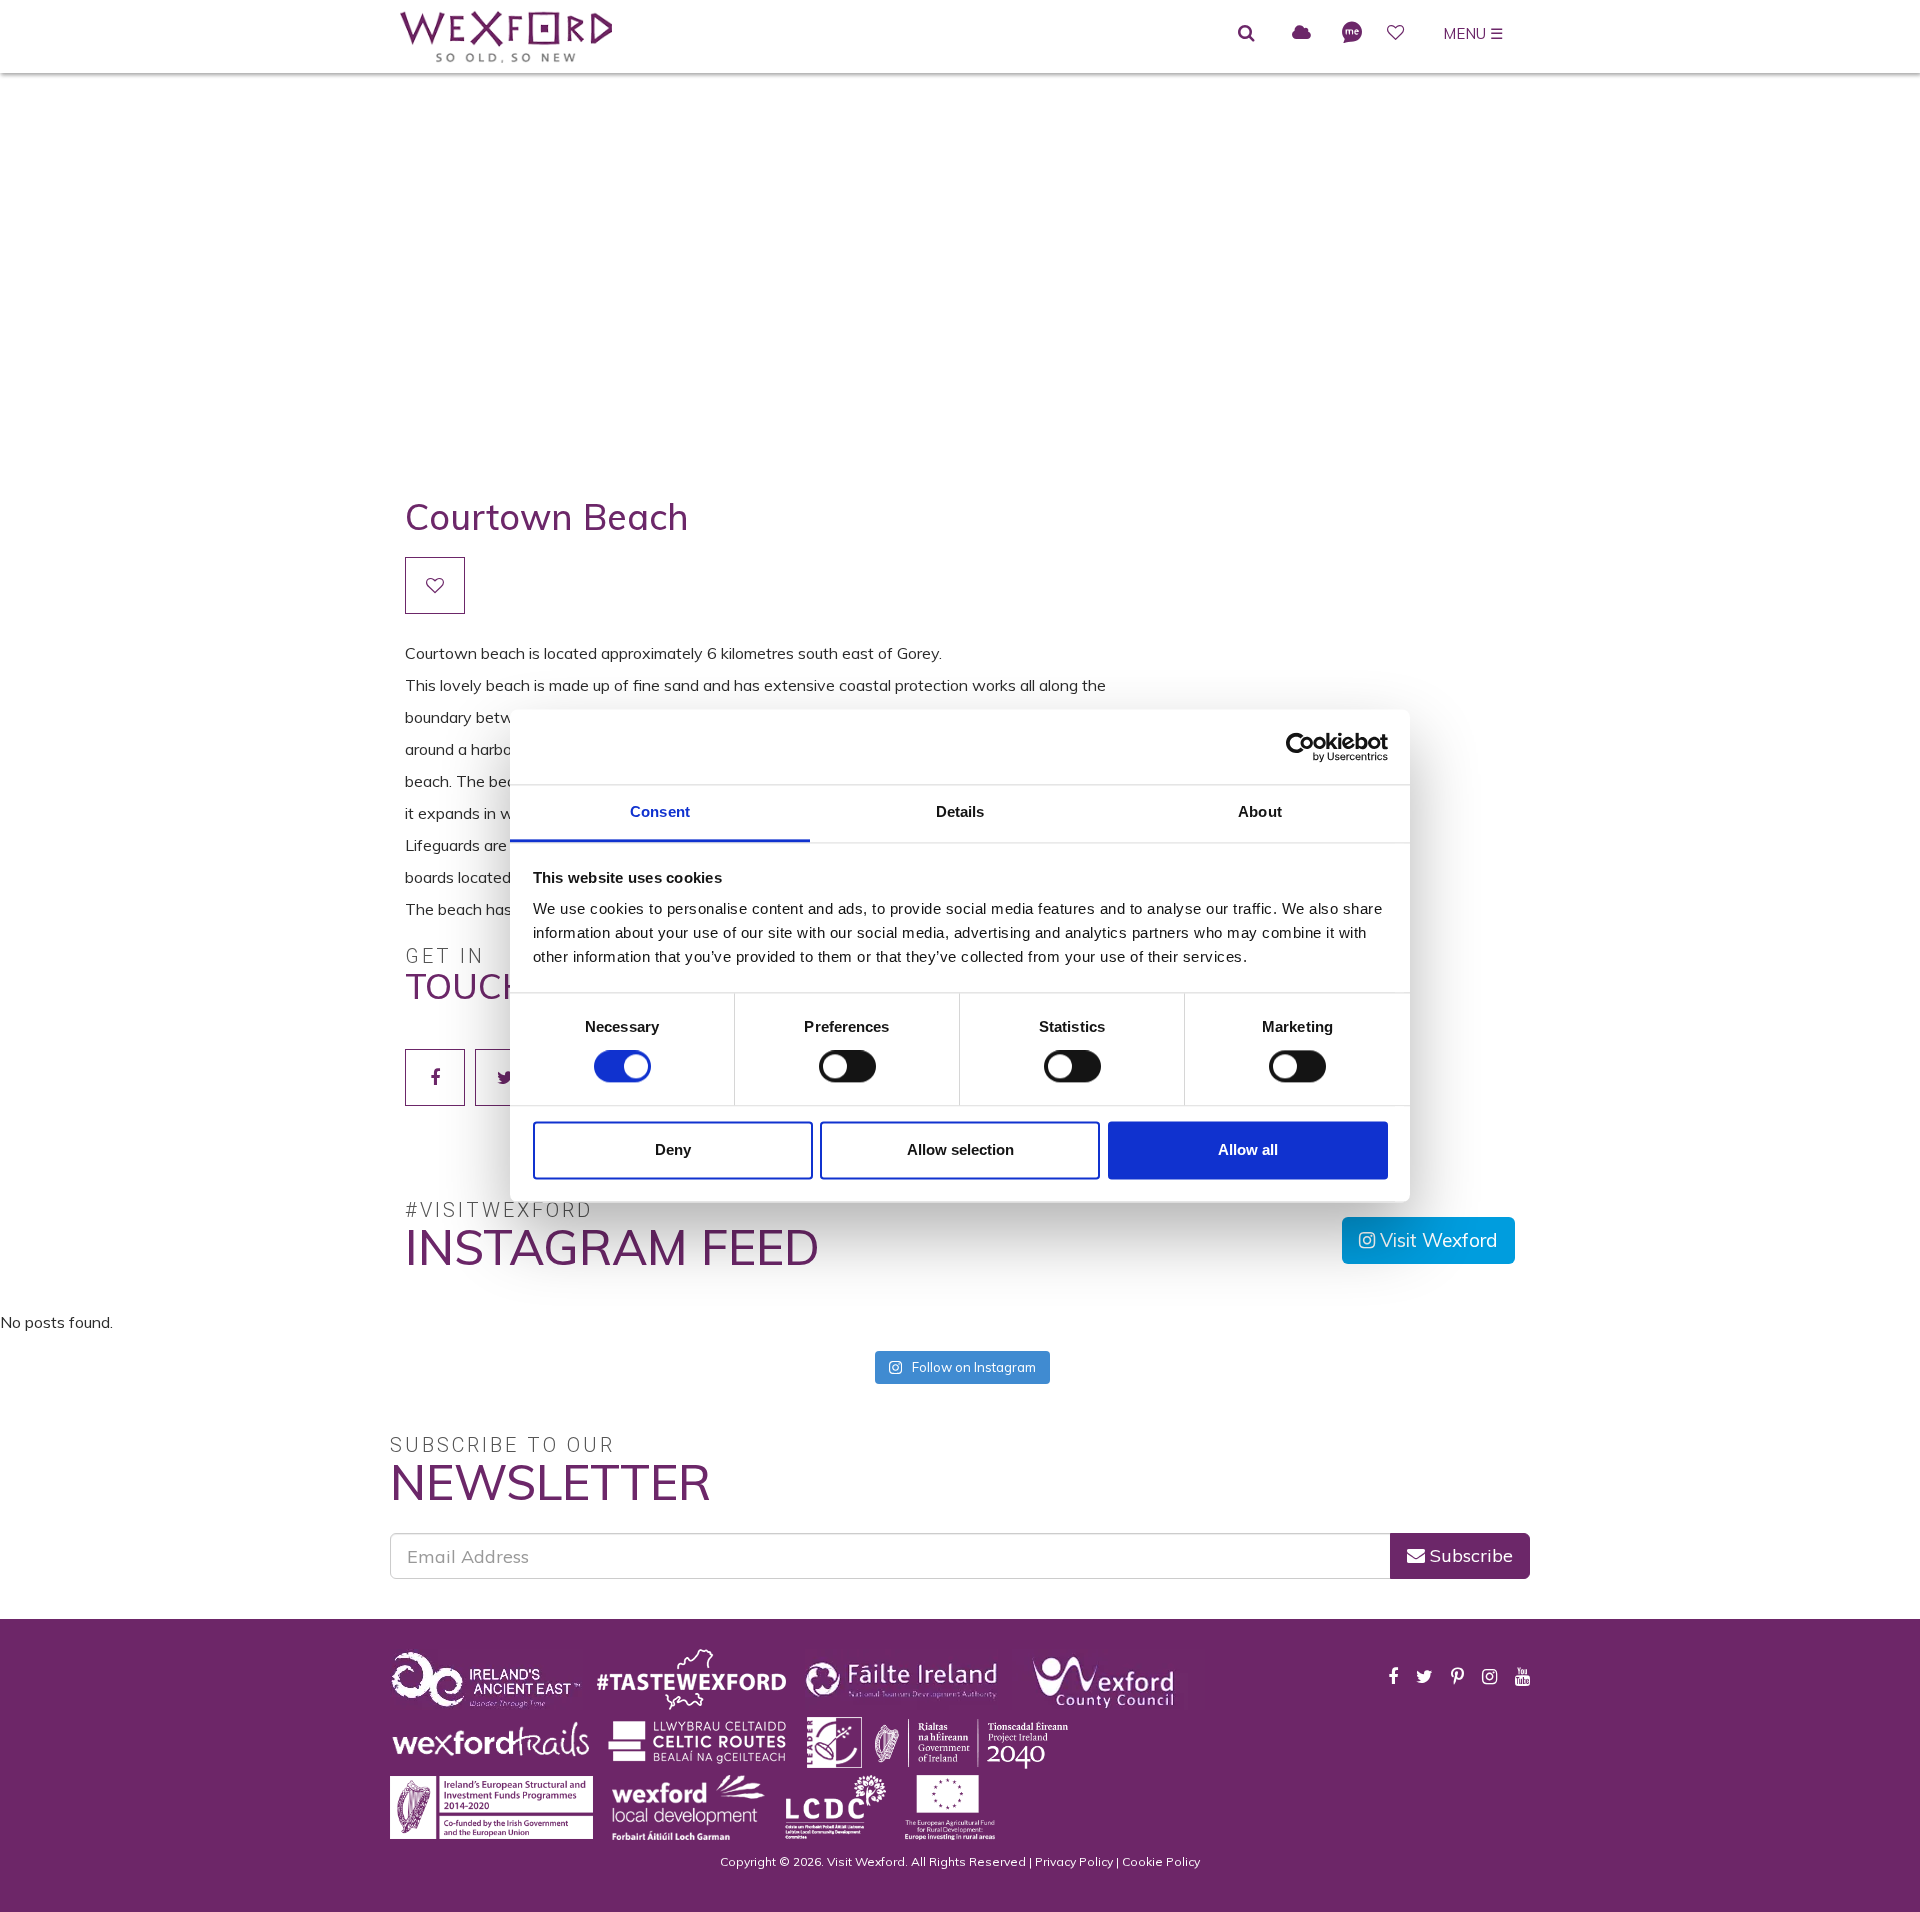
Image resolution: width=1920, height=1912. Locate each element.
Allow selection (960, 1149)
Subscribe (1469, 1555)
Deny (673, 1149)
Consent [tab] (660, 811)
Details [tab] (960, 811)
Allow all (1248, 1149)
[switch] (847, 1067)
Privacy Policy (1074, 1861)
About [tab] (1260, 811)
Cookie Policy (1161, 1861)
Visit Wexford (1436, 1240)
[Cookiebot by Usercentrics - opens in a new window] (1300, 747)
